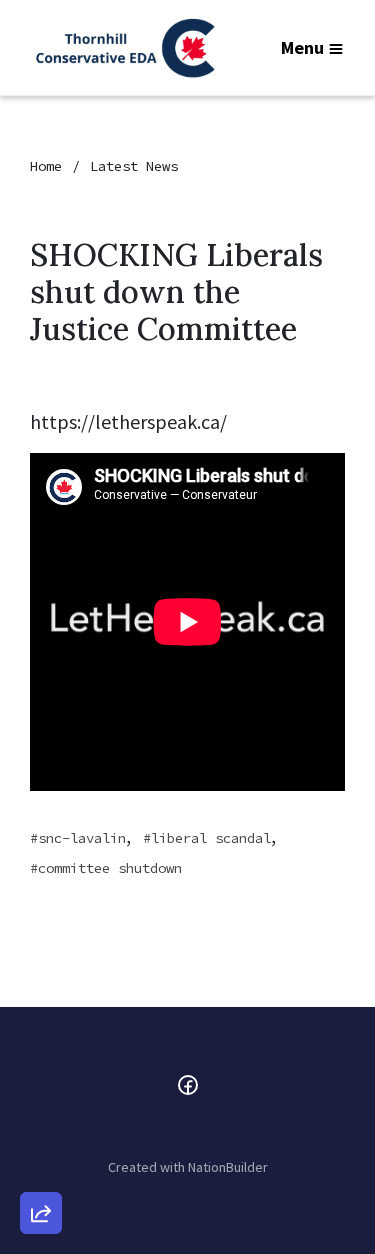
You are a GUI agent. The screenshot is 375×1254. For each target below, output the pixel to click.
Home (46, 166)
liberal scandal (211, 838)
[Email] (41, 994)
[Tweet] (41, 1051)
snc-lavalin (82, 838)
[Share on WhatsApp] (41, 1165)
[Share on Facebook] (41, 1108)
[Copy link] (41, 937)
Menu (302, 47)
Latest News (134, 166)
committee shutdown (110, 868)
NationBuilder (228, 1167)
